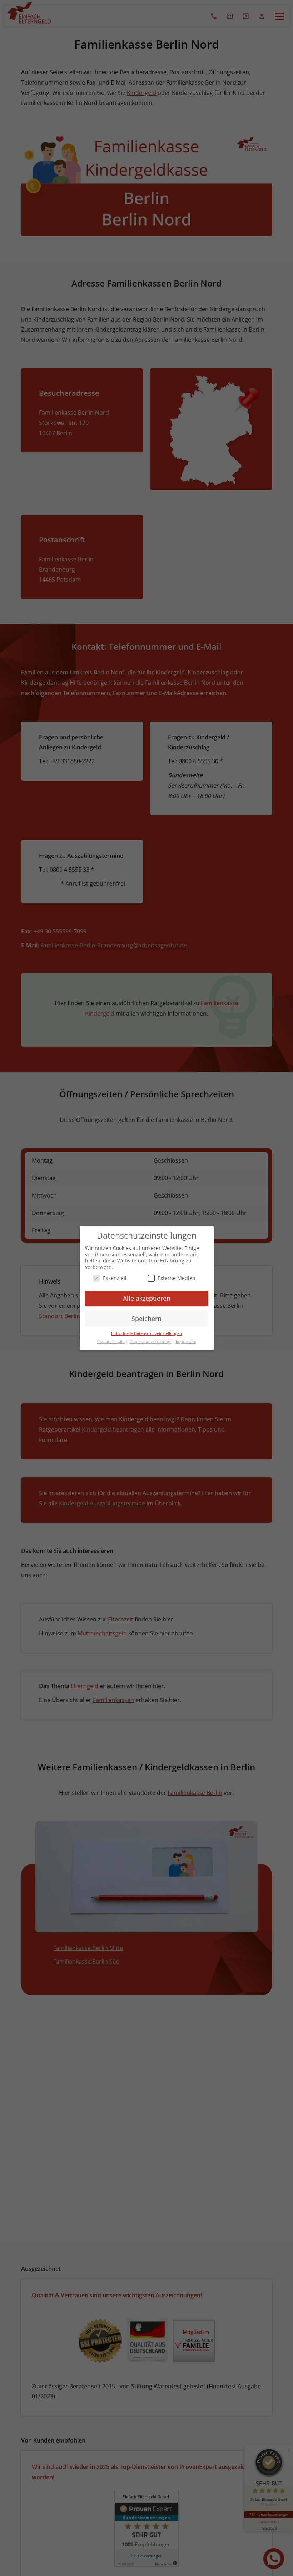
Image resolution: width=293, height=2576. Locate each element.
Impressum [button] (186, 1342)
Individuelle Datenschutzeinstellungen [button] (146, 1333)
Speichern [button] (146, 1319)
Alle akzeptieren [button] (147, 1298)
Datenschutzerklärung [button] (150, 1342)
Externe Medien (177, 1278)
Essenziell (115, 1278)
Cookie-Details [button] (111, 1342)
